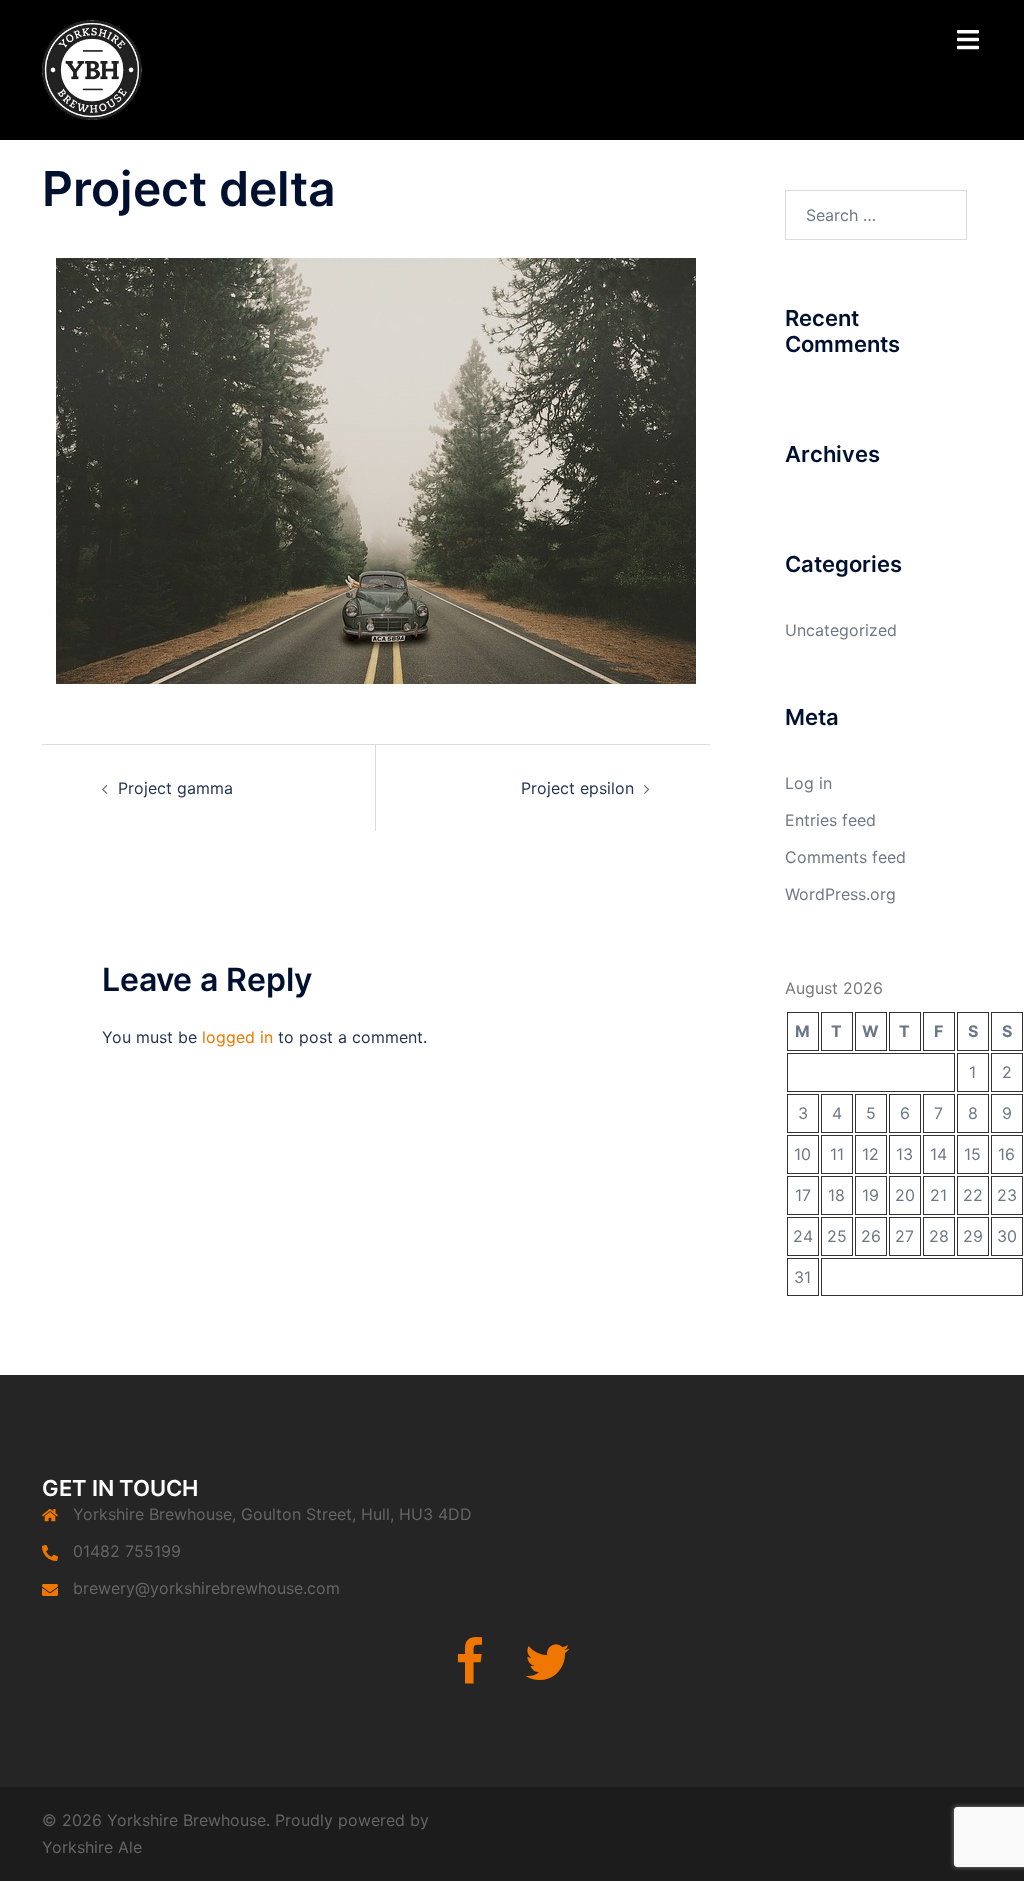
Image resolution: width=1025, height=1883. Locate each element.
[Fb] (469, 1674)
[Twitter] (547, 1674)
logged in (237, 1037)
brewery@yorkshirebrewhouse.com (206, 1588)
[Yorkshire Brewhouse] (92, 68)
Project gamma (175, 788)
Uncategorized (841, 630)
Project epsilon (577, 788)
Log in (808, 783)
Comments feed (845, 857)
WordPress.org (840, 894)
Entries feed (830, 820)
